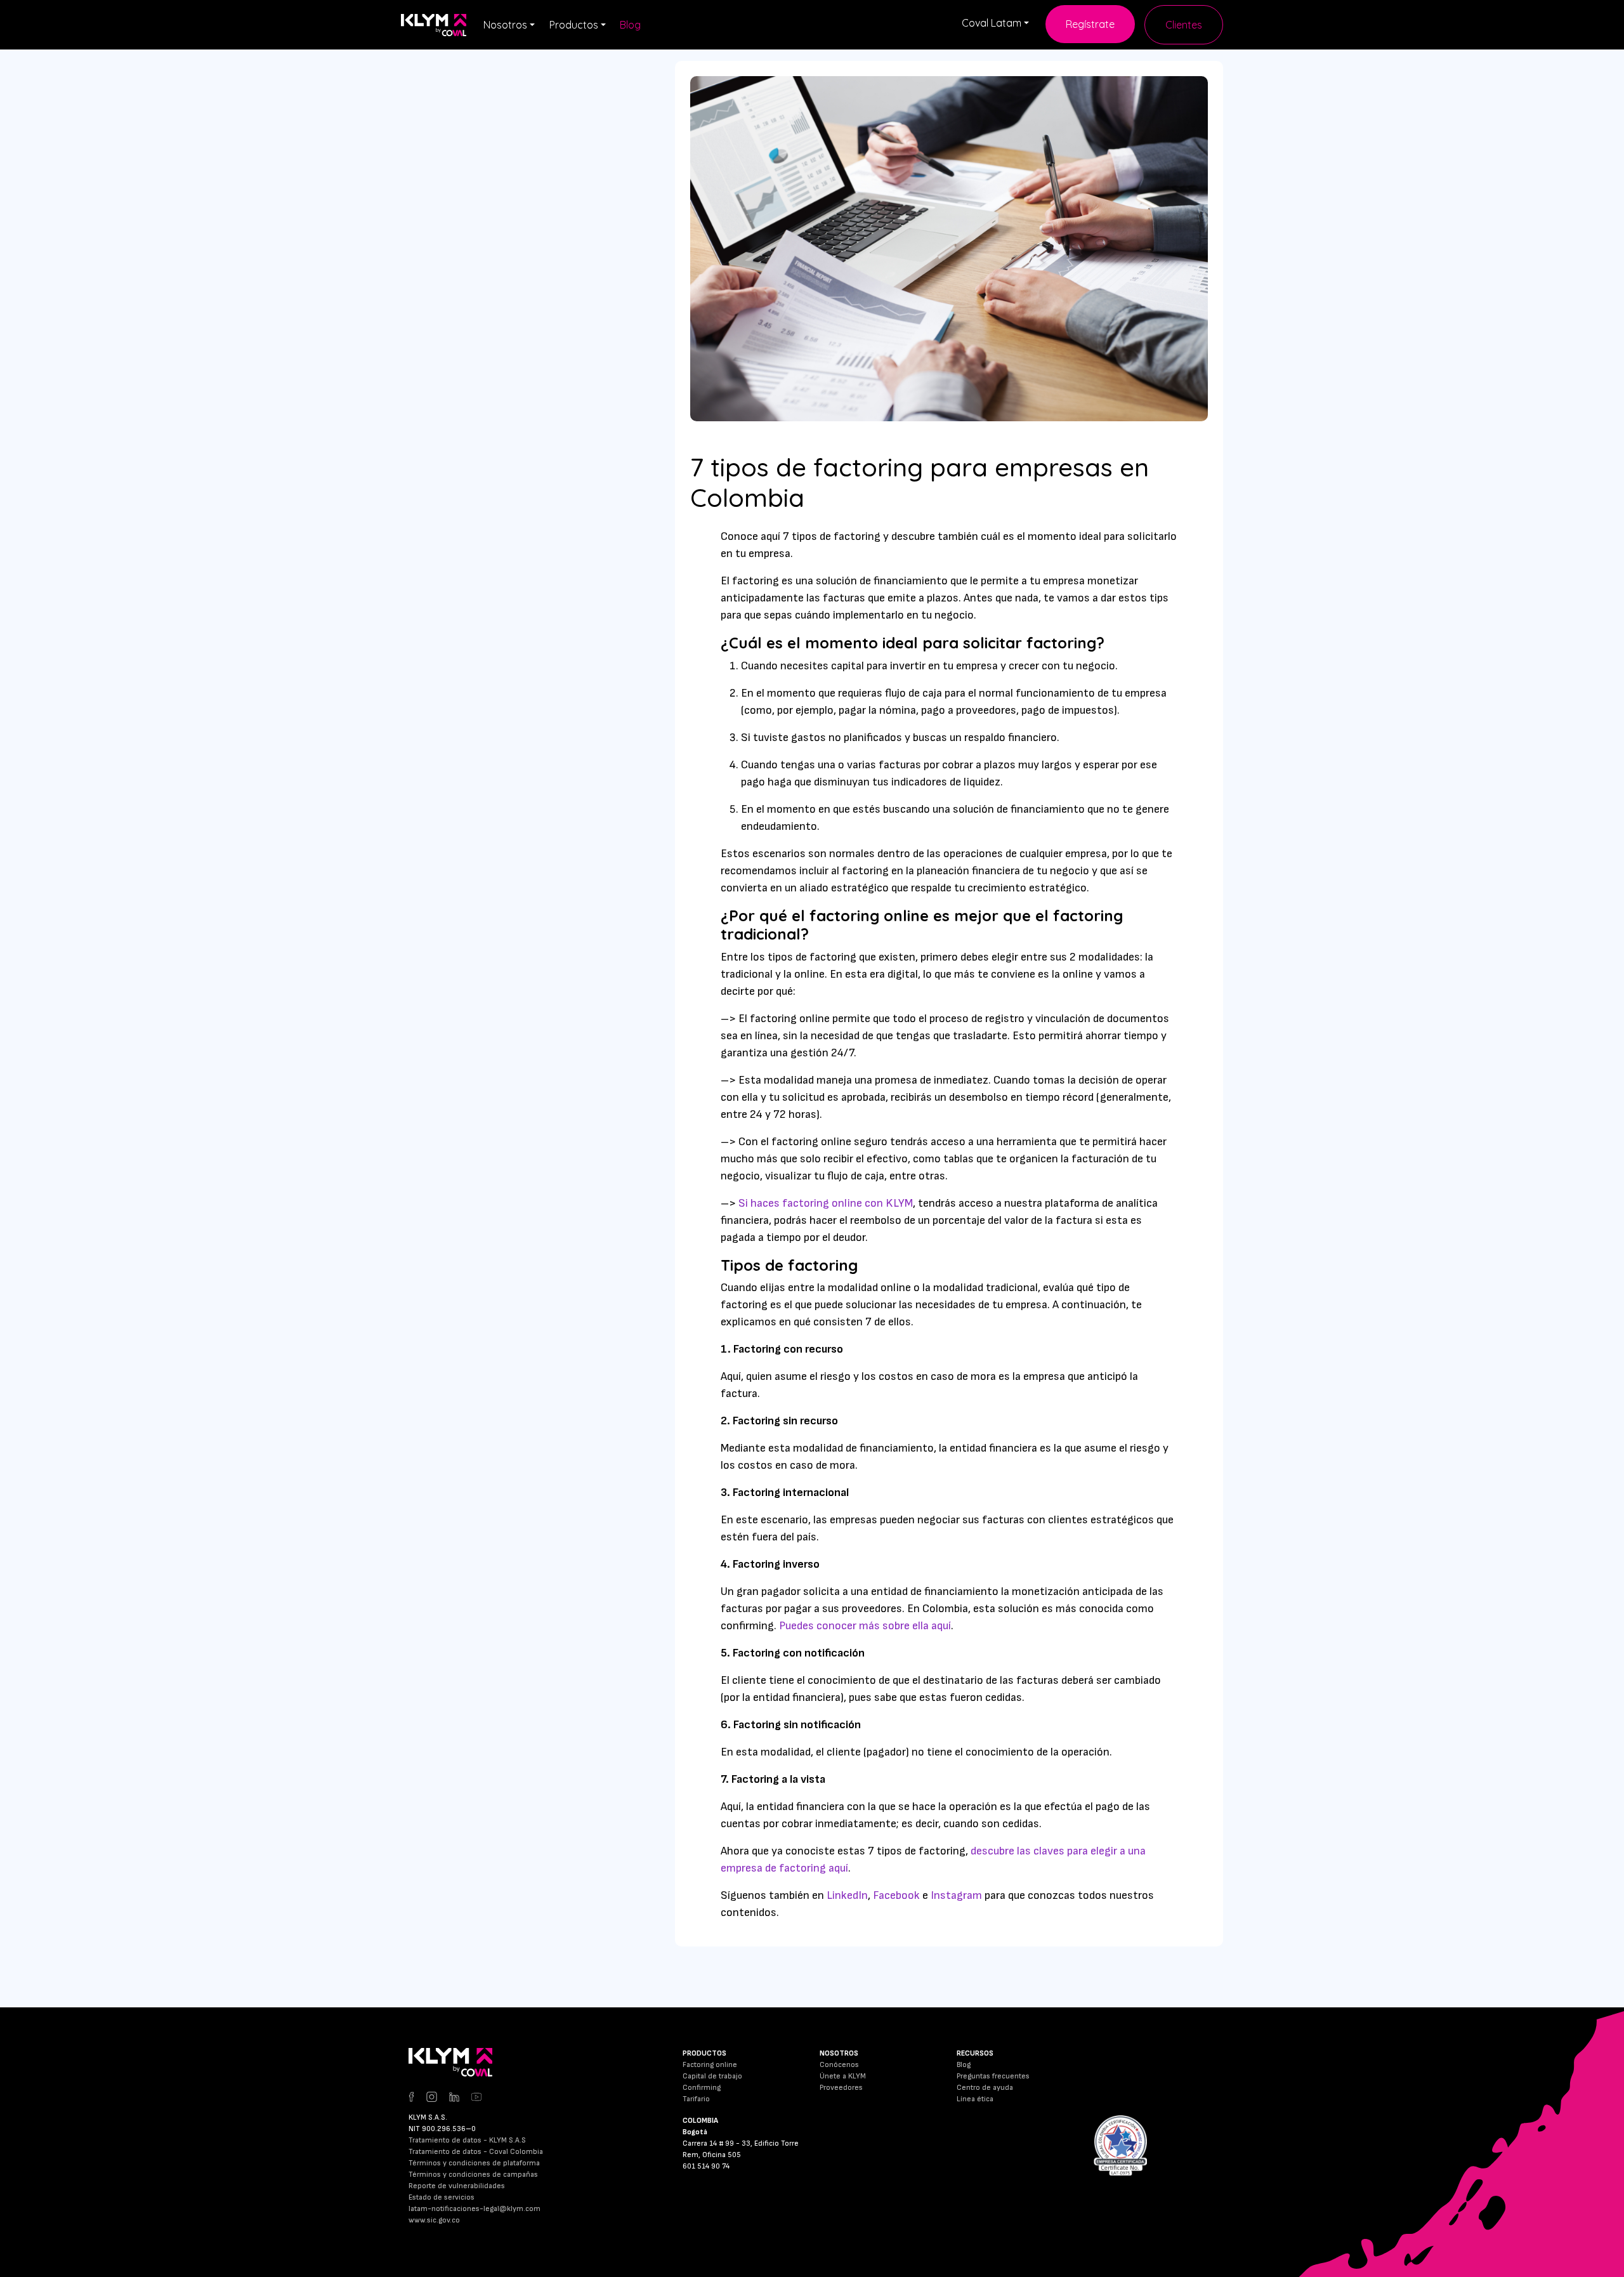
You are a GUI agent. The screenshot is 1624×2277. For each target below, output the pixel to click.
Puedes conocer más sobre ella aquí (865, 1626)
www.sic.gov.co (434, 2220)
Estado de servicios (442, 2197)
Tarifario (696, 2099)
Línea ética (975, 2099)
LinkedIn (847, 1895)
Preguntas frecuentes (993, 2076)
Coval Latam (992, 23)
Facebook (898, 1895)
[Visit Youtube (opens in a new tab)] (476, 2096)
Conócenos (839, 2065)
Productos (574, 25)
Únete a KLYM (843, 2076)
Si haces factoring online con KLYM (826, 1203)
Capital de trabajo (712, 2076)
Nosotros (505, 25)
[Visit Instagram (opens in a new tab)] (438, 2096)
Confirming (702, 2088)
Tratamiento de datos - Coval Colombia (476, 2152)
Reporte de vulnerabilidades (457, 2186)
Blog (630, 25)
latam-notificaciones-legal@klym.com (475, 2209)
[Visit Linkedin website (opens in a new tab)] (460, 2096)
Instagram (956, 1895)
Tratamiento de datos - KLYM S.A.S (467, 2140)
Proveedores (841, 2088)
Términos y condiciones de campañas (473, 2175)
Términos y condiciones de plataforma (474, 2163)
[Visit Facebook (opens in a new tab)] (416, 2096)
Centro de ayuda (985, 2088)
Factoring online (710, 2065)
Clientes (1184, 25)
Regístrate (1090, 24)
